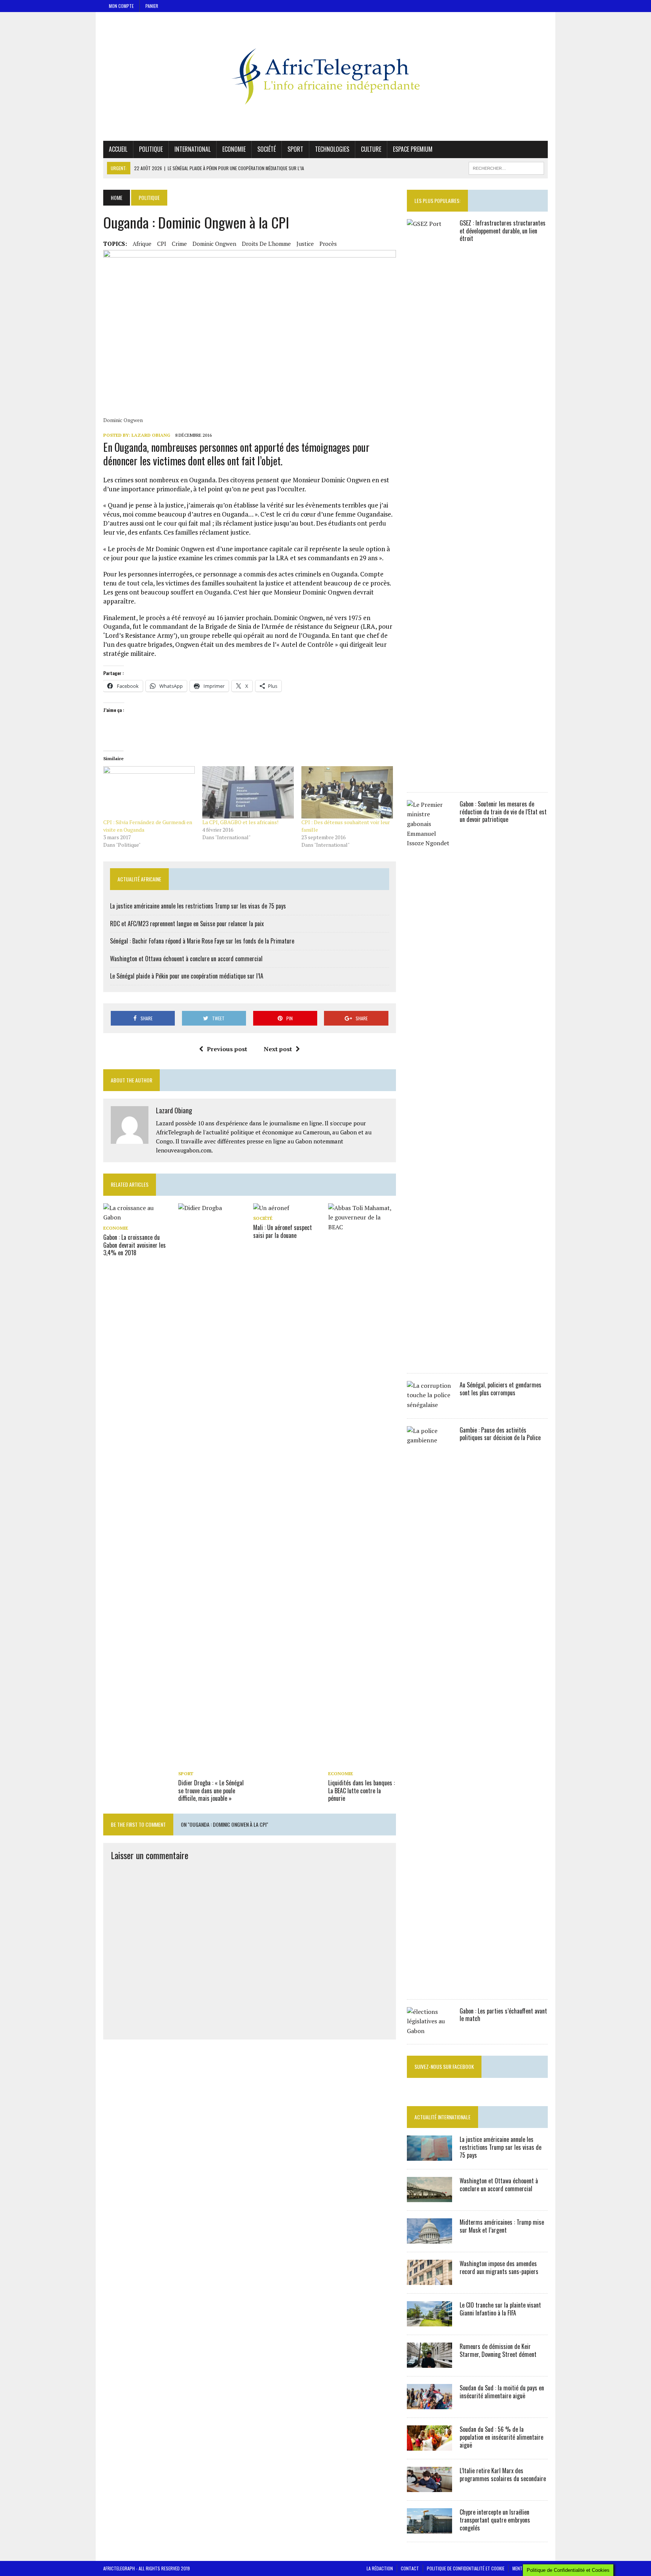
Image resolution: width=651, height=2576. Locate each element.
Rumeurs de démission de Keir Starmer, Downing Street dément (498, 2350)
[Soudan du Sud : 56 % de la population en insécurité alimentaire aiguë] (429, 2446)
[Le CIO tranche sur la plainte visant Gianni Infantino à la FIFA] (429, 2321)
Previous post (227, 1049)
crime (179, 244)
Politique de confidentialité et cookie (466, 2568)
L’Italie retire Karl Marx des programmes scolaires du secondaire (503, 2475)
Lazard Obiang (151, 435)
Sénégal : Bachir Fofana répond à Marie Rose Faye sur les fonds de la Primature (202, 941)
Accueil (118, 149)
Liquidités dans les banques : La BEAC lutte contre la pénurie (361, 1791)
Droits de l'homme (266, 244)
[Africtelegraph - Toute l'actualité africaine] (325, 76)
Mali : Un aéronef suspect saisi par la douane (283, 1231)
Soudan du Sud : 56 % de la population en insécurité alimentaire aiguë (501, 2437)
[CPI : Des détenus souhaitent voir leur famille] (347, 792)
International (193, 149)
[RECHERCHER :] (506, 167)
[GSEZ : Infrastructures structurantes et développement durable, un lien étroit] (429, 779)
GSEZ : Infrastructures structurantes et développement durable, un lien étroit (503, 231)
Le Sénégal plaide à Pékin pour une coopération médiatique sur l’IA (187, 976)
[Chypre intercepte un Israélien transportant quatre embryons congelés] (429, 2529)
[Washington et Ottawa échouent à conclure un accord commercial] (429, 2197)
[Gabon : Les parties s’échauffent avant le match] (429, 2031)
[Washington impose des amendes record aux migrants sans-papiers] (429, 2280)
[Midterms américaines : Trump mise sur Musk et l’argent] (429, 2239)
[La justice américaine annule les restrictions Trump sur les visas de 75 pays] (429, 2156)
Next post (278, 1049)
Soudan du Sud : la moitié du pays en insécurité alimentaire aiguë (502, 2392)
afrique (142, 244)
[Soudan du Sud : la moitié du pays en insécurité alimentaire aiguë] (429, 2404)
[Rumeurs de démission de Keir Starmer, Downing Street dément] (429, 2363)
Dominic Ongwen (214, 244)
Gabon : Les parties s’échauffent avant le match (503, 2015)
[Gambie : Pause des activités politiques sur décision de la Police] (429, 1986)
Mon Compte (121, 6)
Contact (410, 2568)
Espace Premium (413, 149)
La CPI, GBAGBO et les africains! (240, 822)
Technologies (332, 149)
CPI (162, 244)
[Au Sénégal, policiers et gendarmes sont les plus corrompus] (429, 1405)
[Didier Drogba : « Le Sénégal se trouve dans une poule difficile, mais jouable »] (212, 1763)
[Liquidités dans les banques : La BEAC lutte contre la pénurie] (362, 1763)
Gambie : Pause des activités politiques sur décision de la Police (500, 1434)
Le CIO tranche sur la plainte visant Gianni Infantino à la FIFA (500, 2309)
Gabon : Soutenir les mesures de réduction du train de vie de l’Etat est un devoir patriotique (503, 812)
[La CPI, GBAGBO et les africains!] (248, 792)
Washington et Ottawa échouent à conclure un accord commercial (186, 959)
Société (267, 149)
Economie (234, 149)
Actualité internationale (442, 2117)
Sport (295, 149)
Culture (371, 149)
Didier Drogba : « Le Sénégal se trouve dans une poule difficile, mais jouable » (211, 1791)
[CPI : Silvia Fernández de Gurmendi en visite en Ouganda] (149, 792)
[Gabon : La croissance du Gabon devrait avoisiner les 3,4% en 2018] (137, 1217)
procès (328, 244)
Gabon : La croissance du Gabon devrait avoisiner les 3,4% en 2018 (134, 1245)
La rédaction (380, 2568)
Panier (152, 6)
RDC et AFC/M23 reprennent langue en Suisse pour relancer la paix (187, 924)
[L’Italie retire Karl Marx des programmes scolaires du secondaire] (429, 2487)
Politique (151, 149)
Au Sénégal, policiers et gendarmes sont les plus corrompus (500, 1389)
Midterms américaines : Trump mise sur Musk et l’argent (502, 2226)
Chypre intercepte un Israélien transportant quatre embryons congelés (495, 2520)
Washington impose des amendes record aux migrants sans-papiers (499, 2267)
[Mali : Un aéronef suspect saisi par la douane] (271, 1208)
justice (305, 244)
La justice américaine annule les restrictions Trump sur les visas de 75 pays (198, 906)
